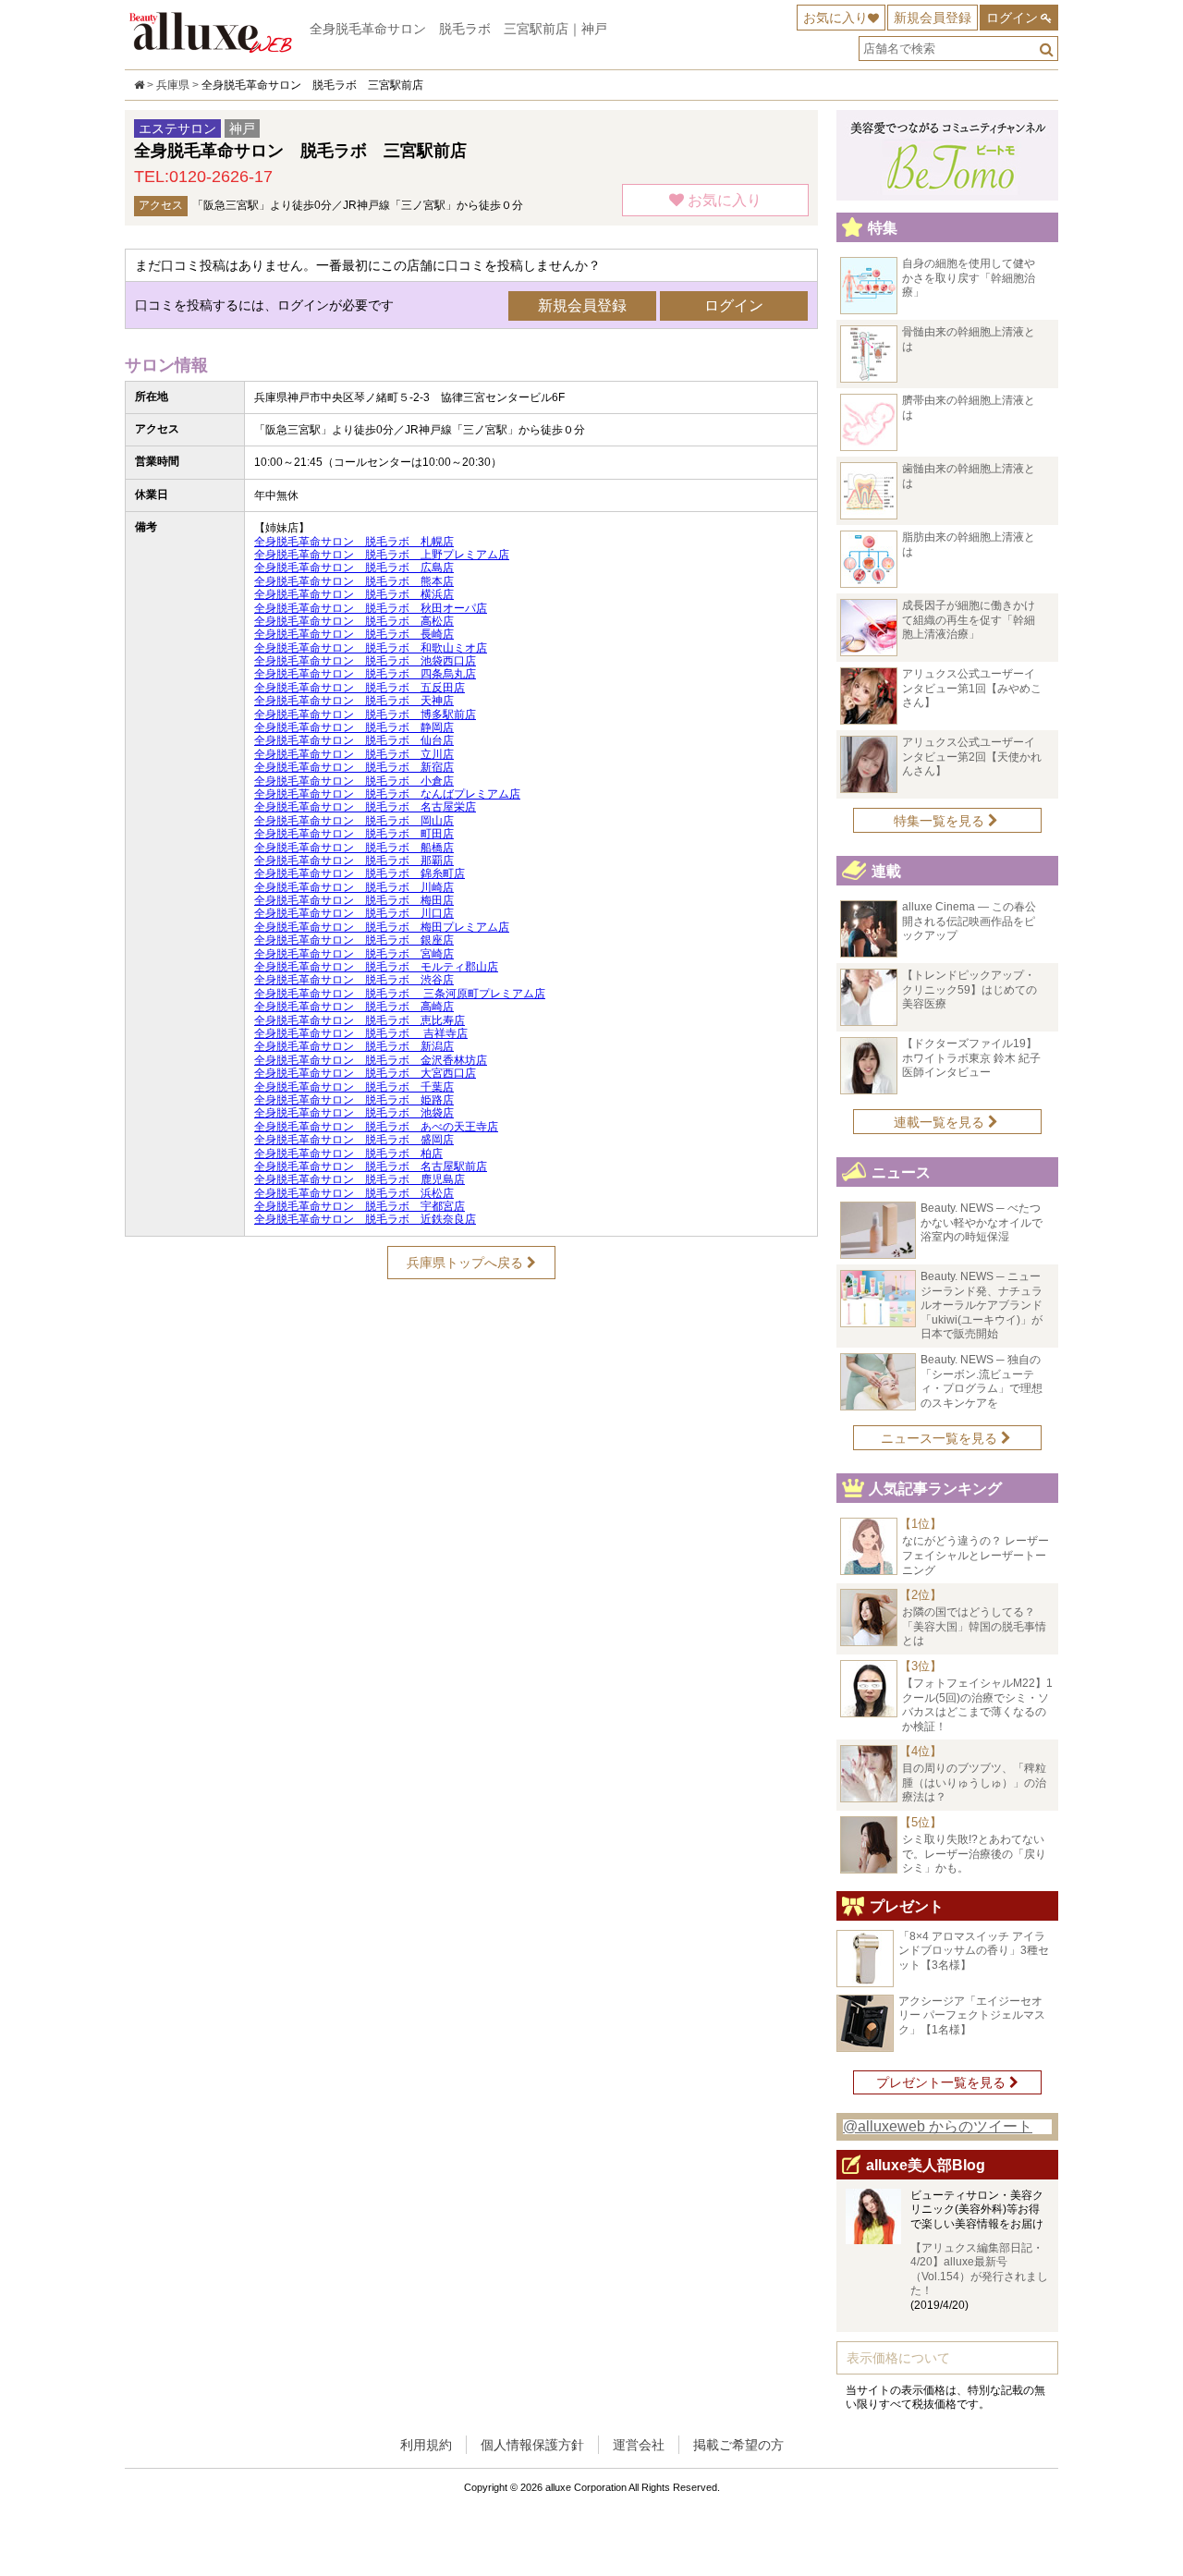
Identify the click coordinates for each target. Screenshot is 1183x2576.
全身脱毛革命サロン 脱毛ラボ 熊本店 (354, 581)
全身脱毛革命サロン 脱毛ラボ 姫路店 (354, 1100)
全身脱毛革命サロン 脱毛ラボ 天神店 (354, 701)
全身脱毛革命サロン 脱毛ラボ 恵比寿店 (360, 1020)
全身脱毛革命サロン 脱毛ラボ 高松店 (354, 621)
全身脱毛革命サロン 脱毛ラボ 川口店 (354, 913)
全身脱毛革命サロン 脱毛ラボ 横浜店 (354, 594)
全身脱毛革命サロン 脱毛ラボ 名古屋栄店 (365, 807)
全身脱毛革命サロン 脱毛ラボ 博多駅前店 (365, 714)
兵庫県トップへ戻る (467, 1263)
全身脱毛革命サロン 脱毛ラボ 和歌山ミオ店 (371, 648)
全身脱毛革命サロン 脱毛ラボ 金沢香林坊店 (371, 1060)
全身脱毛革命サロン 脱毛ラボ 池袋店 (354, 1113)
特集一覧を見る (941, 821)
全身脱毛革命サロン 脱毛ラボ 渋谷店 (354, 980)
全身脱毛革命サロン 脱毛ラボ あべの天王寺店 (376, 1127)
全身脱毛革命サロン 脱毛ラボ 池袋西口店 (365, 661)
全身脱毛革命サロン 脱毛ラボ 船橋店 (354, 848)
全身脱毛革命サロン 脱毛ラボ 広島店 (354, 568)
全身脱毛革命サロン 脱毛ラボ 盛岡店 (354, 1140)
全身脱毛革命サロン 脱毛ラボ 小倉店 (354, 781)
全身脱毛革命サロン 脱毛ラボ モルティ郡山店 (376, 967)
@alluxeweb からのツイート (938, 2126)
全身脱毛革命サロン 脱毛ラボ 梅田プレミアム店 (382, 927)
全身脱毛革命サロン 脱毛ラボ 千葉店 (354, 1087)
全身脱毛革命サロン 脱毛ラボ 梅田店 (354, 900)
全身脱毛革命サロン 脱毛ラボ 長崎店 (354, 634)
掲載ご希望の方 (738, 2445)
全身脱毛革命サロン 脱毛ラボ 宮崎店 (354, 954)
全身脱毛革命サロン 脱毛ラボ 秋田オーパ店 (371, 608)
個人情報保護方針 (532, 2445)
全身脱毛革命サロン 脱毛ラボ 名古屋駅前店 (371, 1166)
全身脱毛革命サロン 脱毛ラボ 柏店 (348, 1154)
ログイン (1012, 18)
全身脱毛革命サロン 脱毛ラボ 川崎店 (354, 887)
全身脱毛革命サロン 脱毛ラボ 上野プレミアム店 (382, 555)
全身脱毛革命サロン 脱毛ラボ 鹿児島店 (360, 1179)
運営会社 (639, 2445)
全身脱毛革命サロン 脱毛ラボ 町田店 (354, 834)
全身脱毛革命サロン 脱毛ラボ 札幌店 (354, 542)
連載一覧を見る (941, 1122)
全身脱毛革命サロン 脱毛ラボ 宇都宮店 (360, 1206)
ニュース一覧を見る (941, 1438)
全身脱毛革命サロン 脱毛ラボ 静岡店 (354, 727)
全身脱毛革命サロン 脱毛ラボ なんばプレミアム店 (387, 794)
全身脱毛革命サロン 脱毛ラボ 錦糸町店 (360, 873)
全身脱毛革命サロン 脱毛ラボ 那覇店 (354, 861)
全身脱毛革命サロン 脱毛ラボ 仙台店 (354, 740)
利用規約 (426, 2445)
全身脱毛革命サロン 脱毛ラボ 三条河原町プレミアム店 (400, 994)
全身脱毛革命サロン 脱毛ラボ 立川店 (354, 754)
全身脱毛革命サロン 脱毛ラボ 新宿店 (354, 767)
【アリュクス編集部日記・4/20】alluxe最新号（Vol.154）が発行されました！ (979, 2270)
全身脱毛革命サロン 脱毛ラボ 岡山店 (354, 821)
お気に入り (835, 18)
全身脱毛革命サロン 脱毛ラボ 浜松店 (354, 1193)
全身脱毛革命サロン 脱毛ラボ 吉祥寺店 (361, 1033)
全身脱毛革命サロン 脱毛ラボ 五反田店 (360, 688)
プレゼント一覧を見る (943, 2082)
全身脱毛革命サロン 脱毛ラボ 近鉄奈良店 (365, 1219)
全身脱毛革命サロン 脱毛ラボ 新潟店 (354, 1046)
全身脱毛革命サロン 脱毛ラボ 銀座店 (354, 940)
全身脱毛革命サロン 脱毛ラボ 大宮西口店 (365, 1073)
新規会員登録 (933, 18)
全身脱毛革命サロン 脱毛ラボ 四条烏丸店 (365, 674)
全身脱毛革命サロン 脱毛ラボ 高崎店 (354, 1007)
